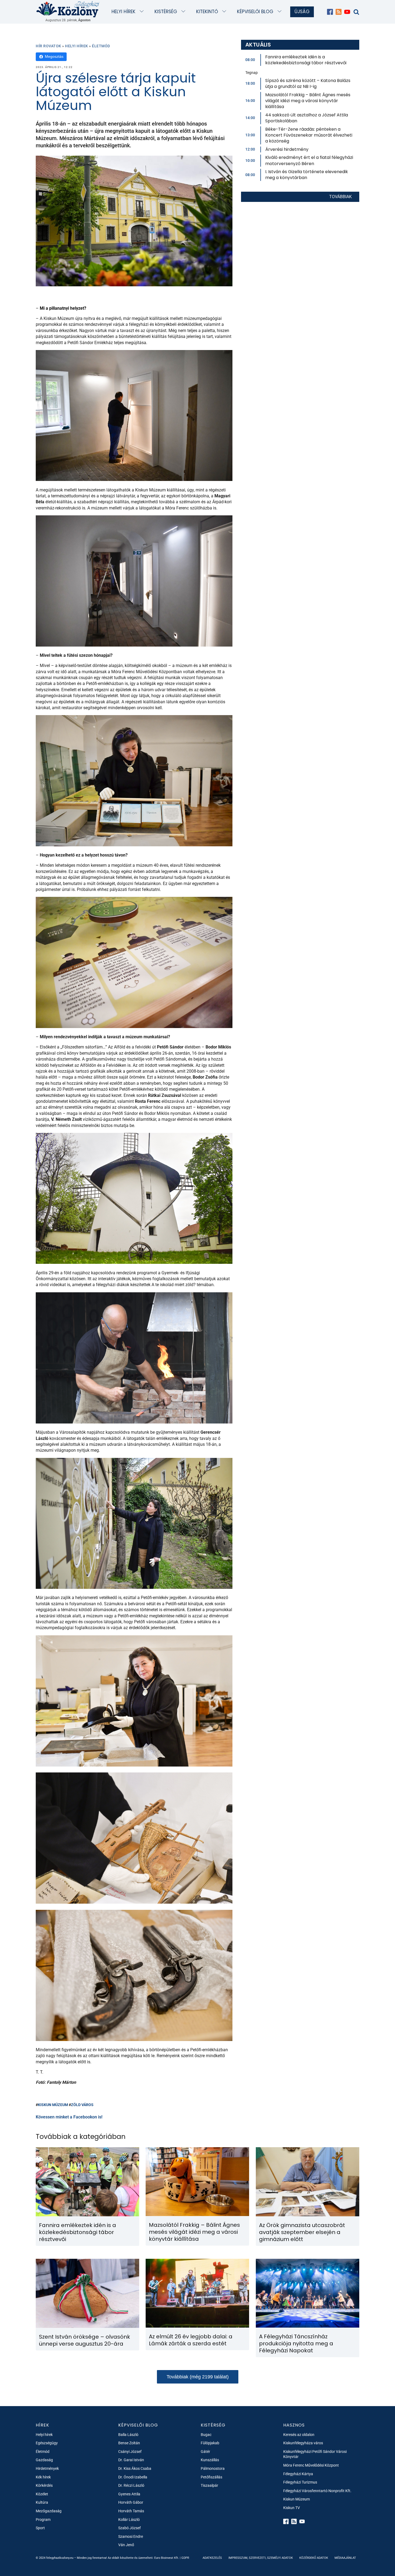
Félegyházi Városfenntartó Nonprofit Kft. (317, 2491)
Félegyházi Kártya (298, 2474)
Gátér (205, 2452)
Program (43, 2520)
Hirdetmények (47, 2468)
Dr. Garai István (131, 2460)
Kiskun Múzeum (53, 2105)
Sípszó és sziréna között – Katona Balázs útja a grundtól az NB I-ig (308, 83)
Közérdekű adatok (314, 2558)
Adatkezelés (212, 2558)
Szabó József (130, 2528)
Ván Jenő (126, 2545)
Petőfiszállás (211, 2477)
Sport (40, 2528)
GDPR (185, 2558)
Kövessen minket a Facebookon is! (69, 2117)
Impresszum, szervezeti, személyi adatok (261, 2558)
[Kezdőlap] (68, 9)
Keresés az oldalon (299, 2435)
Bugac (206, 2435)
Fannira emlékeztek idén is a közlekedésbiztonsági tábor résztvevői (306, 60)
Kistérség (166, 12)
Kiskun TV (292, 2508)
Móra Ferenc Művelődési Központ (311, 2465)
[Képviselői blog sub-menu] (281, 12)
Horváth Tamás (131, 2511)
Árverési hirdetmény (287, 149)
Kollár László (129, 2520)
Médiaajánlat (345, 2558)
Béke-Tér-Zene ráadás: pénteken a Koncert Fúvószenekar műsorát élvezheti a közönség (309, 135)
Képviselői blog (255, 12)
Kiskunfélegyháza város (303, 2443)
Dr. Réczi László (131, 2485)
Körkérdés (44, 2485)
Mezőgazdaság (49, 2511)
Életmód (101, 46)
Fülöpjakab (210, 2443)
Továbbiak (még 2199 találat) (198, 2377)
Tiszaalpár (209, 2485)
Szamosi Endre (131, 2536)
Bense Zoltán (129, 2443)
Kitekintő (207, 12)
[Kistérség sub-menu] (184, 12)
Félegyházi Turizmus (300, 2482)
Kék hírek (43, 2477)
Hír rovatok (49, 46)
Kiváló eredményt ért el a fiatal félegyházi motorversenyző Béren (309, 160)
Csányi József (130, 2452)
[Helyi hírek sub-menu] (143, 12)
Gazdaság (44, 2460)
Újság (302, 12)
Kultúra (42, 2502)
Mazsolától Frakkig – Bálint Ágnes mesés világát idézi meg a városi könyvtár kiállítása (308, 101)
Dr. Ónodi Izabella (133, 2477)
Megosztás (54, 56)
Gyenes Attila (129, 2494)
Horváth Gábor (131, 2502)
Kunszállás (210, 2460)
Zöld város (82, 2105)
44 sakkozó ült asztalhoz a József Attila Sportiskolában (307, 118)
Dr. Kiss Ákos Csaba (135, 2468)
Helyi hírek (123, 12)
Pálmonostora (213, 2468)
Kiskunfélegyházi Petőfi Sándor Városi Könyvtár (315, 2454)
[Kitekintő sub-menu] (225, 12)
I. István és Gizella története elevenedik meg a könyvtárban (307, 175)
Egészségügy (47, 2443)
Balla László (128, 2435)
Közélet (42, 2494)
